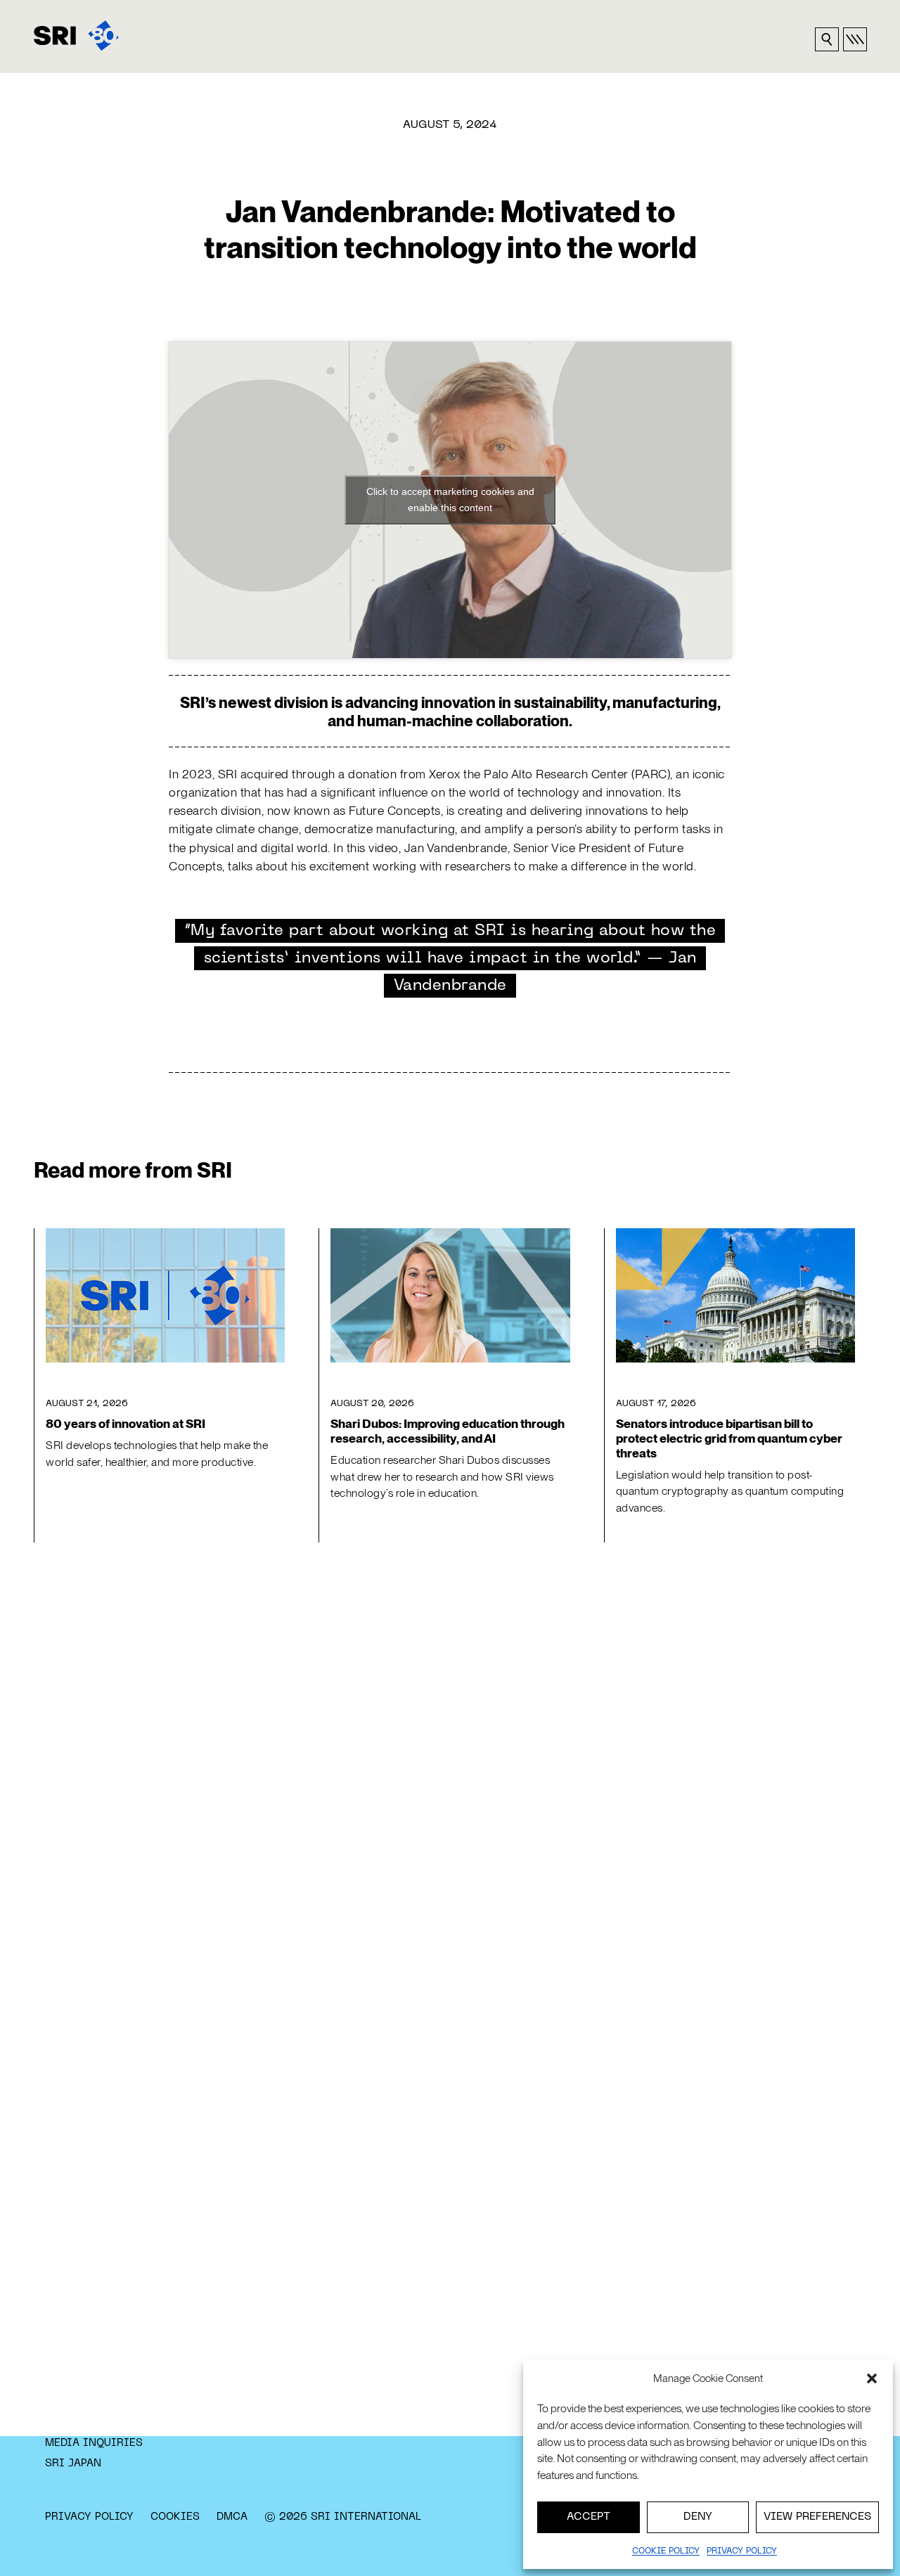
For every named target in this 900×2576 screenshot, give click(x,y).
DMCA (232, 2517)
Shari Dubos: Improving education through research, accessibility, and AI (448, 1431)
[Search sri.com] (827, 39)
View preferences (817, 2517)
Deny (698, 2517)
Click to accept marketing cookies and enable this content (450, 500)
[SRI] (76, 36)
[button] (872, 2378)
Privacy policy (742, 2551)
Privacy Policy (89, 2517)
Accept (589, 2517)
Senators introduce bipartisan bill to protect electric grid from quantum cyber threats (729, 1438)
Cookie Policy (666, 2551)
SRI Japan (73, 2464)
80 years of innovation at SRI (126, 1424)
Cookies (175, 2517)
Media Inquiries (94, 2443)
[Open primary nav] (855, 39)
